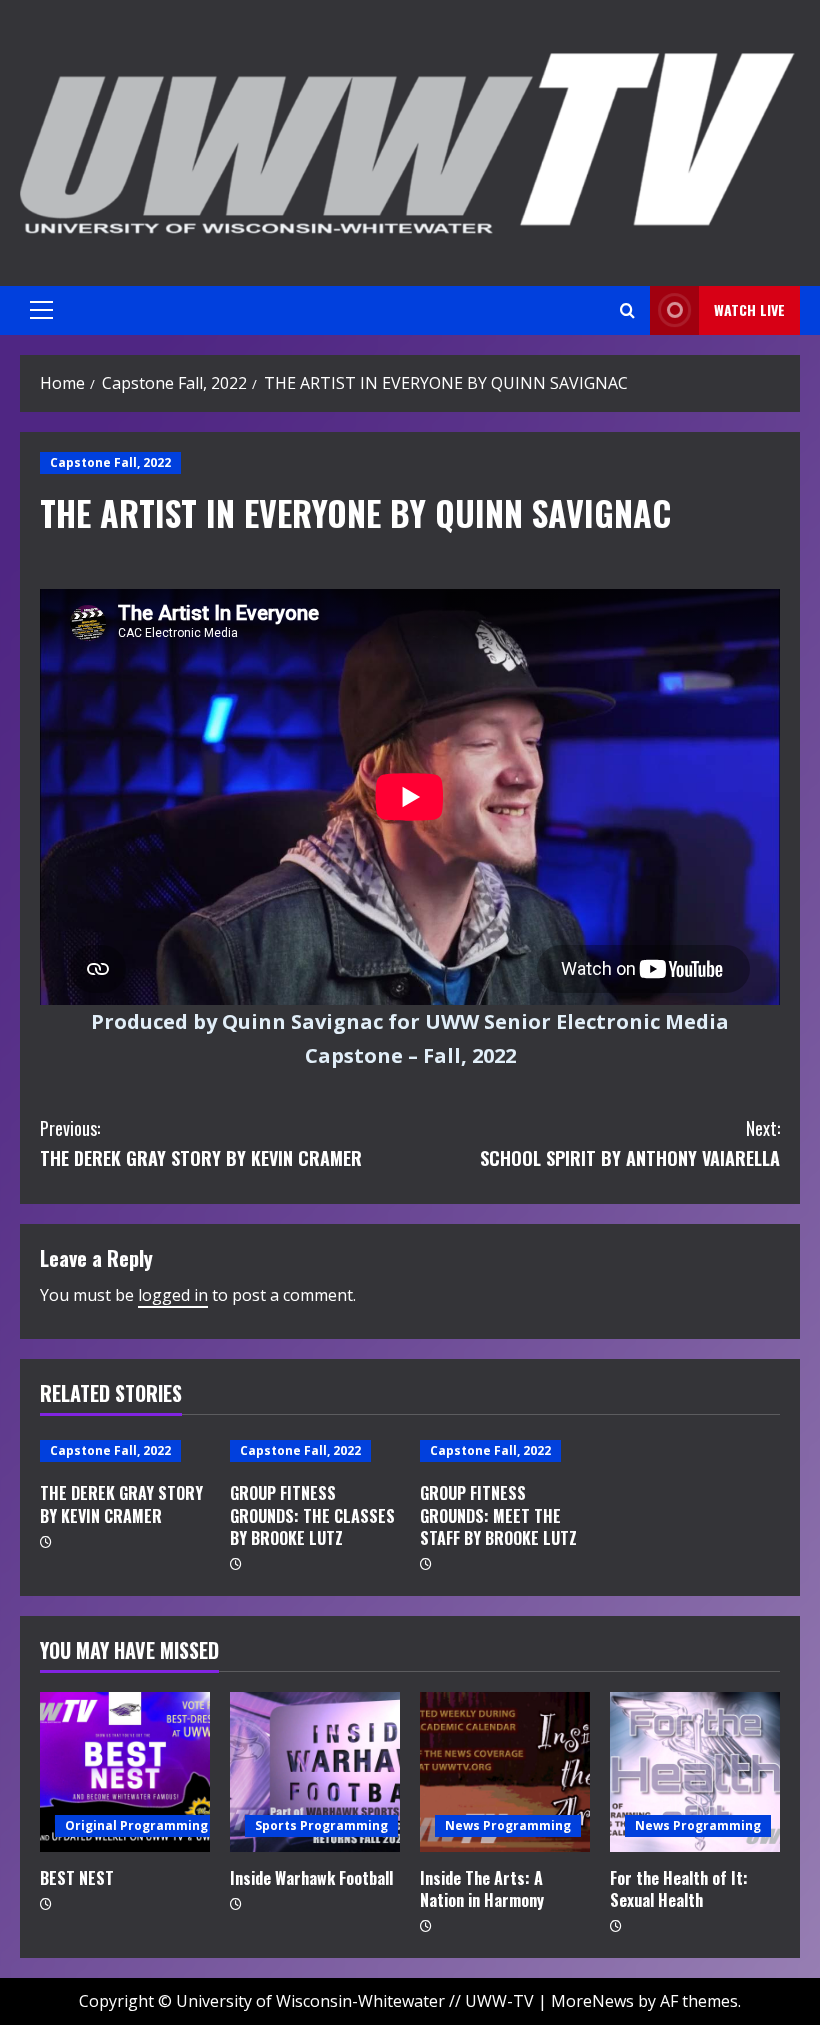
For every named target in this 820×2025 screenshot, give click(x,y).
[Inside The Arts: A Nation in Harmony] (505, 1772)
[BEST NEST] (125, 1772)
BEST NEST (77, 1878)
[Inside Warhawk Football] (315, 1772)
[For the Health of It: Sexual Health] (695, 1772)
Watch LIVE (749, 309)
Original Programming (136, 1825)
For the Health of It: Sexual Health (679, 1889)
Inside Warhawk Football (311, 1878)
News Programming (508, 1825)
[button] (41, 310)
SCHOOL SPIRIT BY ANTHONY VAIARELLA (630, 1143)
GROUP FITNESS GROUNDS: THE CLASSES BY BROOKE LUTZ (312, 1515)
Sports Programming (321, 1825)
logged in (173, 1295)
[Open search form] (627, 310)
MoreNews (592, 2001)
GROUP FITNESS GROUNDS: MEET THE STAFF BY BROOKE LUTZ (498, 1515)
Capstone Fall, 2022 (110, 462)
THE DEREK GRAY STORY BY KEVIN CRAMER (201, 1143)
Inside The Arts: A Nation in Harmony (482, 1889)
